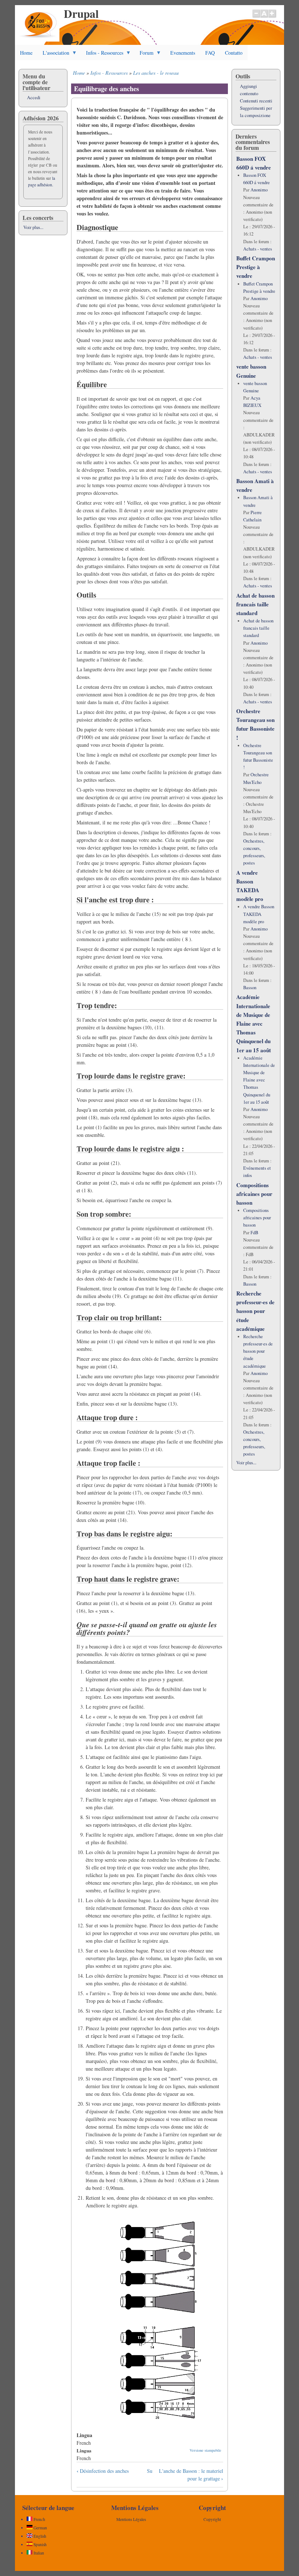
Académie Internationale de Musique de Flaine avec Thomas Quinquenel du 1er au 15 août (254, 1023)
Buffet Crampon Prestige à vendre (256, 267)
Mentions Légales (131, 2519)
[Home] (39, 40)
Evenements (183, 53)
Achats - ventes (258, 249)
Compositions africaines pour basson (254, 1194)
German (40, 2528)
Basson (250, 988)
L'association (53, 55)
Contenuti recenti (256, 101)
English (39, 2536)
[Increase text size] (273, 17)
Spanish (40, 2544)
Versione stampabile (205, 2450)
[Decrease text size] (256, 17)
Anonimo (259, 190)
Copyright (212, 2519)
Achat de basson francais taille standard (255, 604)
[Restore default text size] (264, 17)
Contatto (234, 53)
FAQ (210, 53)
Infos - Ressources (102, 55)
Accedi (34, 98)
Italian (38, 2553)
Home (26, 53)
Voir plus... (33, 227)
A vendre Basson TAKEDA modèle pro (259, 914)
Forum (144, 55)
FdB (254, 1233)
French (39, 2519)
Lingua (84, 2450)
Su (150, 2471)
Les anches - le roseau (156, 73)
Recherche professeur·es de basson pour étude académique (255, 1311)
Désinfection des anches (103, 2471)
